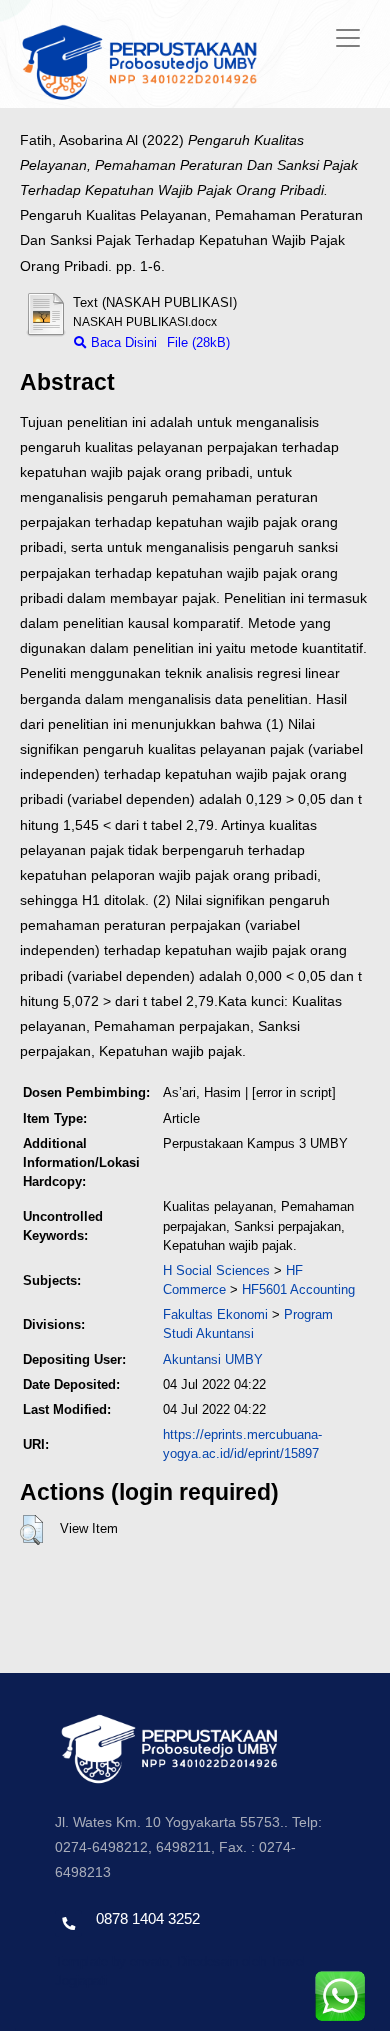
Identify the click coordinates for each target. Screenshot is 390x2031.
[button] (31, 1530)
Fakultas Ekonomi (215, 1314)
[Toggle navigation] (348, 38)
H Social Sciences (216, 1270)
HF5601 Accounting (298, 1289)
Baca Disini (122, 342)
